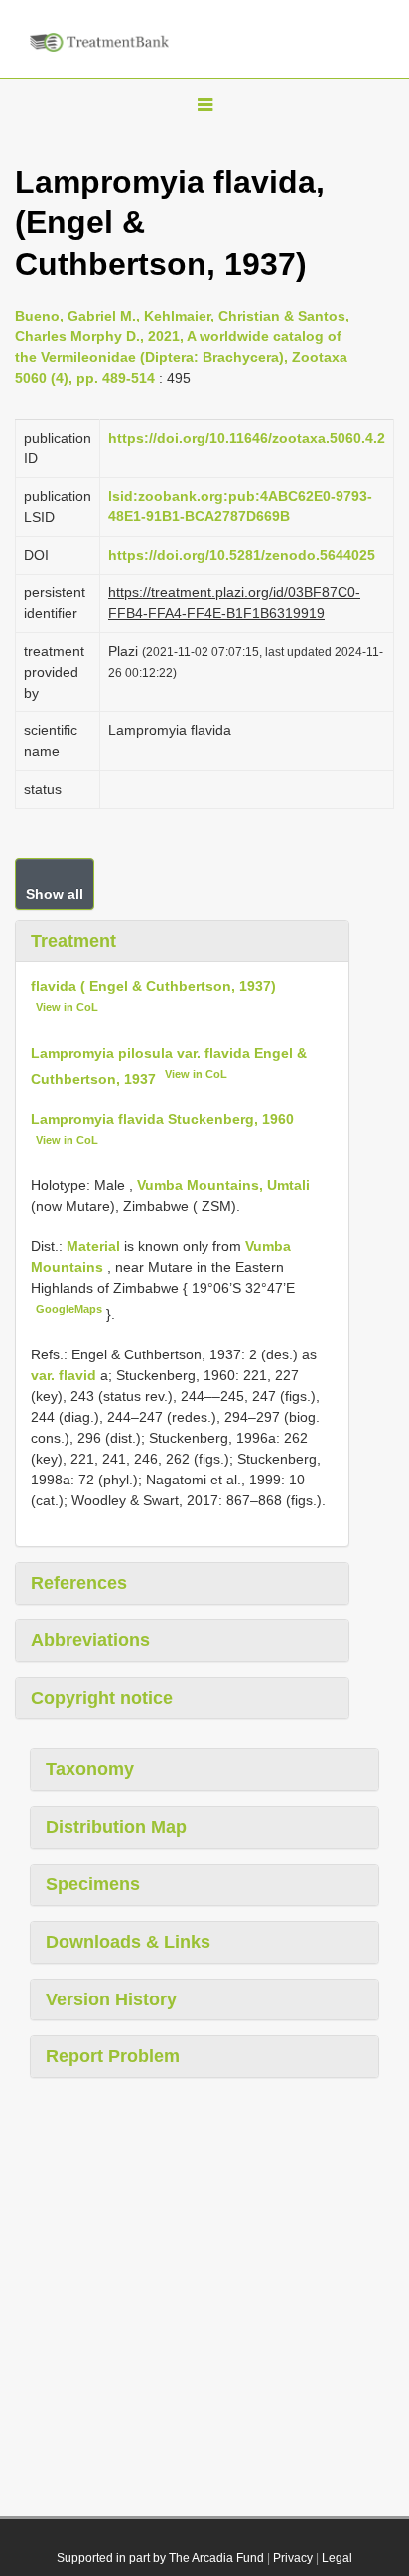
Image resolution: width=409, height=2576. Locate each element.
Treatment (73, 941)
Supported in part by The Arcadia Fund (160, 2558)
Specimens (93, 1884)
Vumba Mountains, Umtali (223, 1185)
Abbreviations (90, 1640)
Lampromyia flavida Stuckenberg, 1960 (162, 1119)
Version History (111, 1999)
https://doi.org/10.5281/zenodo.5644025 (242, 555)
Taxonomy (90, 1769)
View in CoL (67, 1007)
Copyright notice (102, 1698)
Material (95, 1246)
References (79, 1583)
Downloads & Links (128, 1942)
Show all (55, 894)
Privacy (293, 2558)
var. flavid (64, 1375)
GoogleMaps (69, 1309)
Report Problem (113, 2056)
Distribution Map (116, 1827)
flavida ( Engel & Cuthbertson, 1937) (153, 986)
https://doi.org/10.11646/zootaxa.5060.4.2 (247, 438)
